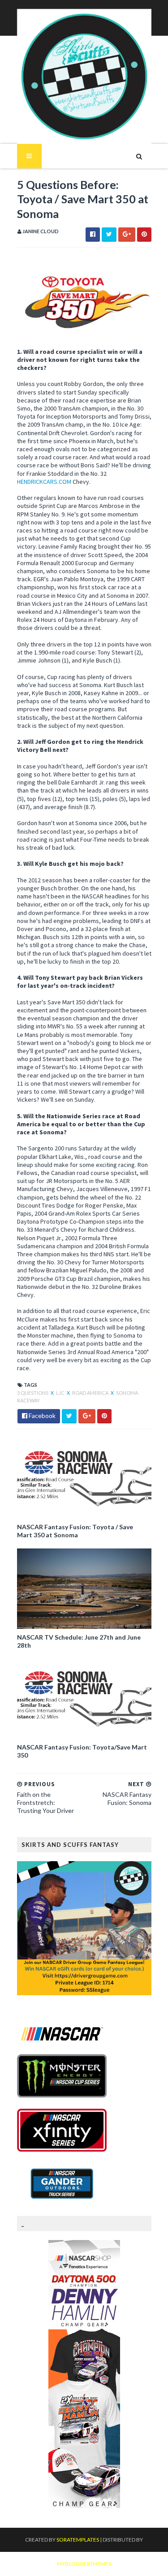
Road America (91, 1393)
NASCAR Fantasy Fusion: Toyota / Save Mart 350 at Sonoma (75, 1531)
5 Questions (33, 1393)
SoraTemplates (78, 2540)
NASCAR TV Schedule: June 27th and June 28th (79, 1641)
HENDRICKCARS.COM (44, 482)
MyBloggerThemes (84, 2564)
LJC (61, 1393)
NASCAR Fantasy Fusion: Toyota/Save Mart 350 (82, 1751)
